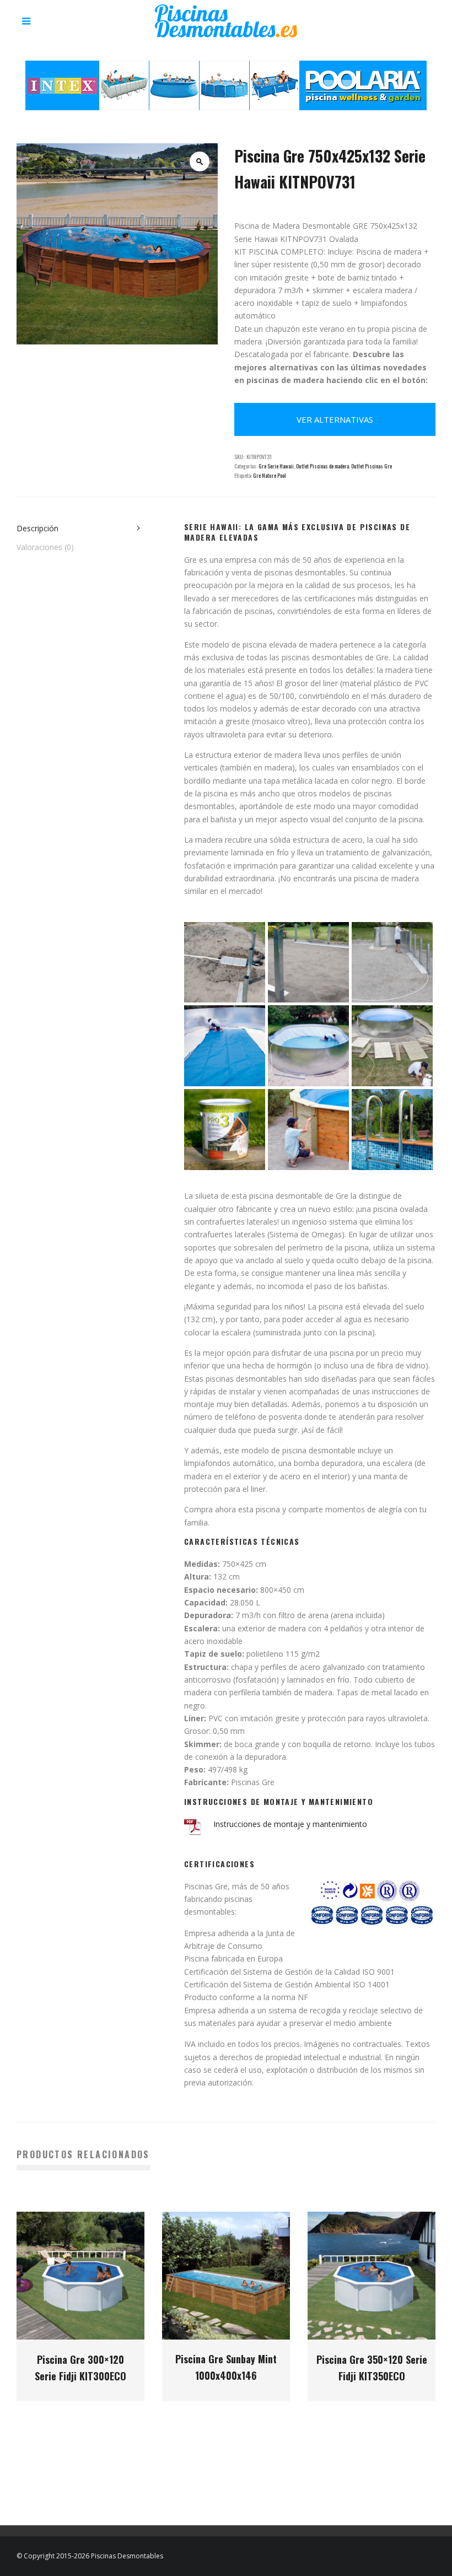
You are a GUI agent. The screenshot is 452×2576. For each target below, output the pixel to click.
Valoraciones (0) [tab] (45, 547)
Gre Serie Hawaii (276, 466)
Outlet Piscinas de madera (322, 466)
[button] (200, 161)
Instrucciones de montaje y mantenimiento (290, 1824)
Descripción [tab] (37, 528)
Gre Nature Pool (270, 475)
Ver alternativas (335, 419)
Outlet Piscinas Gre (372, 466)
